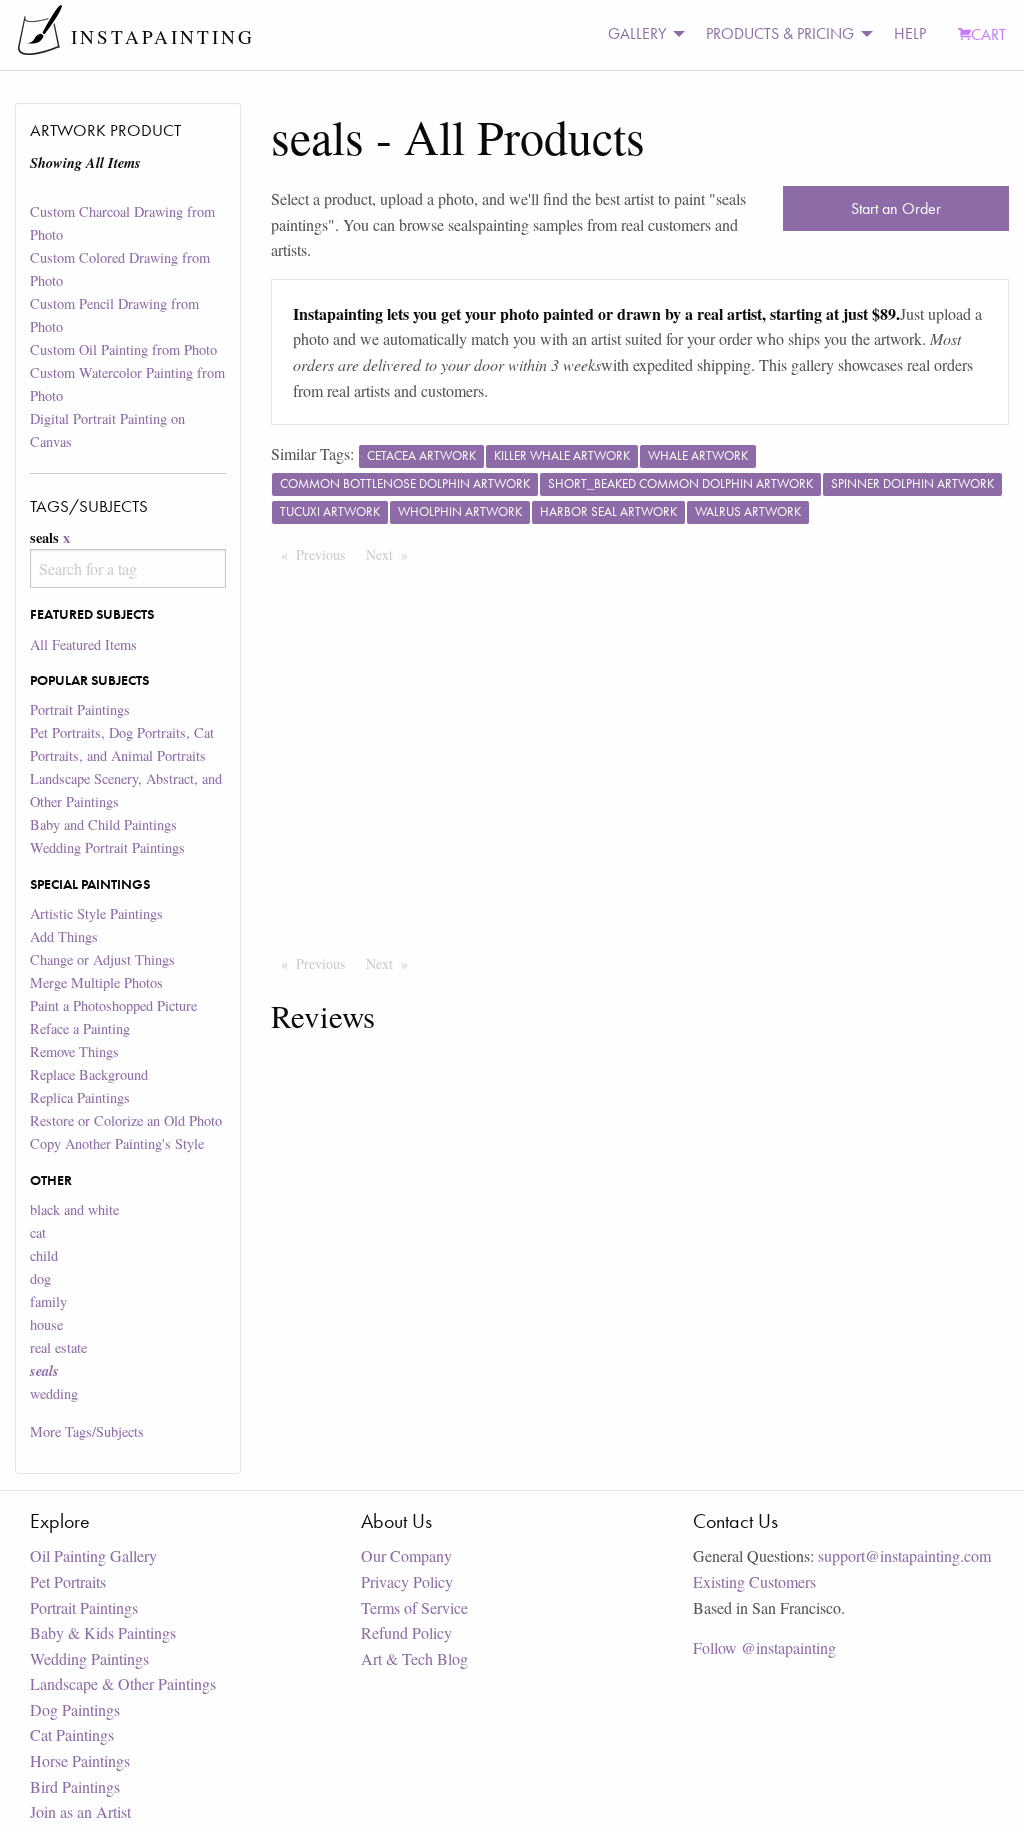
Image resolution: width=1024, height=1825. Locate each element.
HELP (910, 33)
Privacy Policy (407, 1581)
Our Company (406, 1555)
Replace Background (89, 1074)
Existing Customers (754, 1581)
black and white (74, 1209)
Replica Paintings (80, 1097)
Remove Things (74, 1051)
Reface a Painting (80, 1028)
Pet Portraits (68, 1581)
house (46, 1324)
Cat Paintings (72, 1734)
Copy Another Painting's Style (117, 1143)
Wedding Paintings (89, 1658)
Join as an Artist (80, 1811)
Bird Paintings (75, 1786)
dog (40, 1278)
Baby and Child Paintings (103, 824)
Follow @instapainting (764, 1647)
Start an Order (896, 208)
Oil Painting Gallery (93, 1555)
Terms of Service (414, 1607)
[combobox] (127, 568)
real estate (58, 1347)
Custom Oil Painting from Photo (123, 349)
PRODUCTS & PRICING (780, 33)
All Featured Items (83, 644)
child (44, 1255)
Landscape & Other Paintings (123, 1683)
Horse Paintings (80, 1760)
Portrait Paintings (80, 709)
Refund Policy (406, 1632)
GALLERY (637, 33)
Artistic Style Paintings (96, 913)
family (48, 1301)
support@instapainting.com (904, 1555)
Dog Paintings (75, 1709)
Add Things (64, 936)
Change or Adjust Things (102, 959)
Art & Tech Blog (414, 1658)
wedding (54, 1393)
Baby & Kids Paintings (103, 1632)
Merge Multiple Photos (96, 982)
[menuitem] (641, 34)
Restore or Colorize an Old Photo (126, 1120)
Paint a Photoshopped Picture (113, 1005)
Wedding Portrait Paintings (107, 847)
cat (38, 1232)
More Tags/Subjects (87, 1431)
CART (988, 34)
